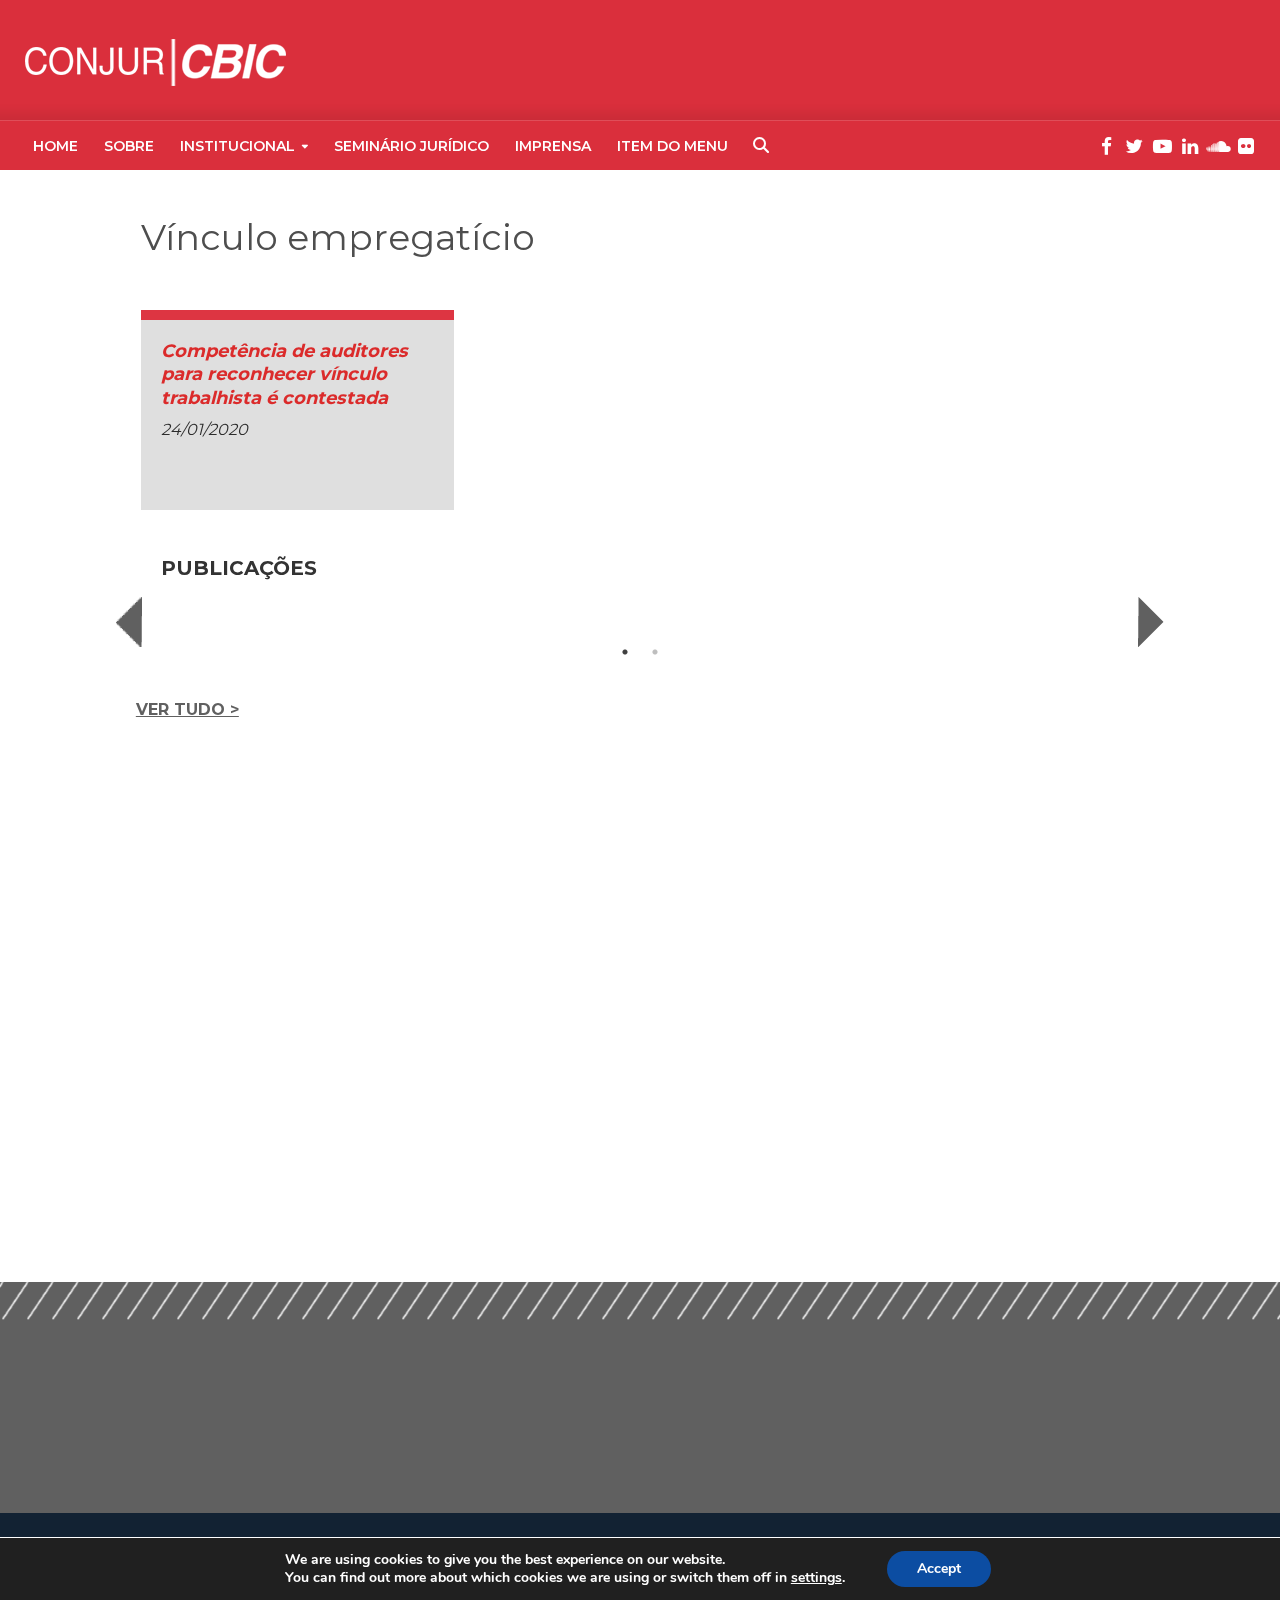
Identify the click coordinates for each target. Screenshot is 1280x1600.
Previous (129, 622)
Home (55, 146)
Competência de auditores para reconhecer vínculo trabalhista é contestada (284, 374)
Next (1151, 622)
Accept (939, 1568)
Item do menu (672, 146)
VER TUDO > (187, 709)
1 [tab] (625, 652)
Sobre (129, 146)
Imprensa (553, 146)
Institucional (237, 146)
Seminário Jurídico (411, 146)
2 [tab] (655, 652)
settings (816, 1578)
